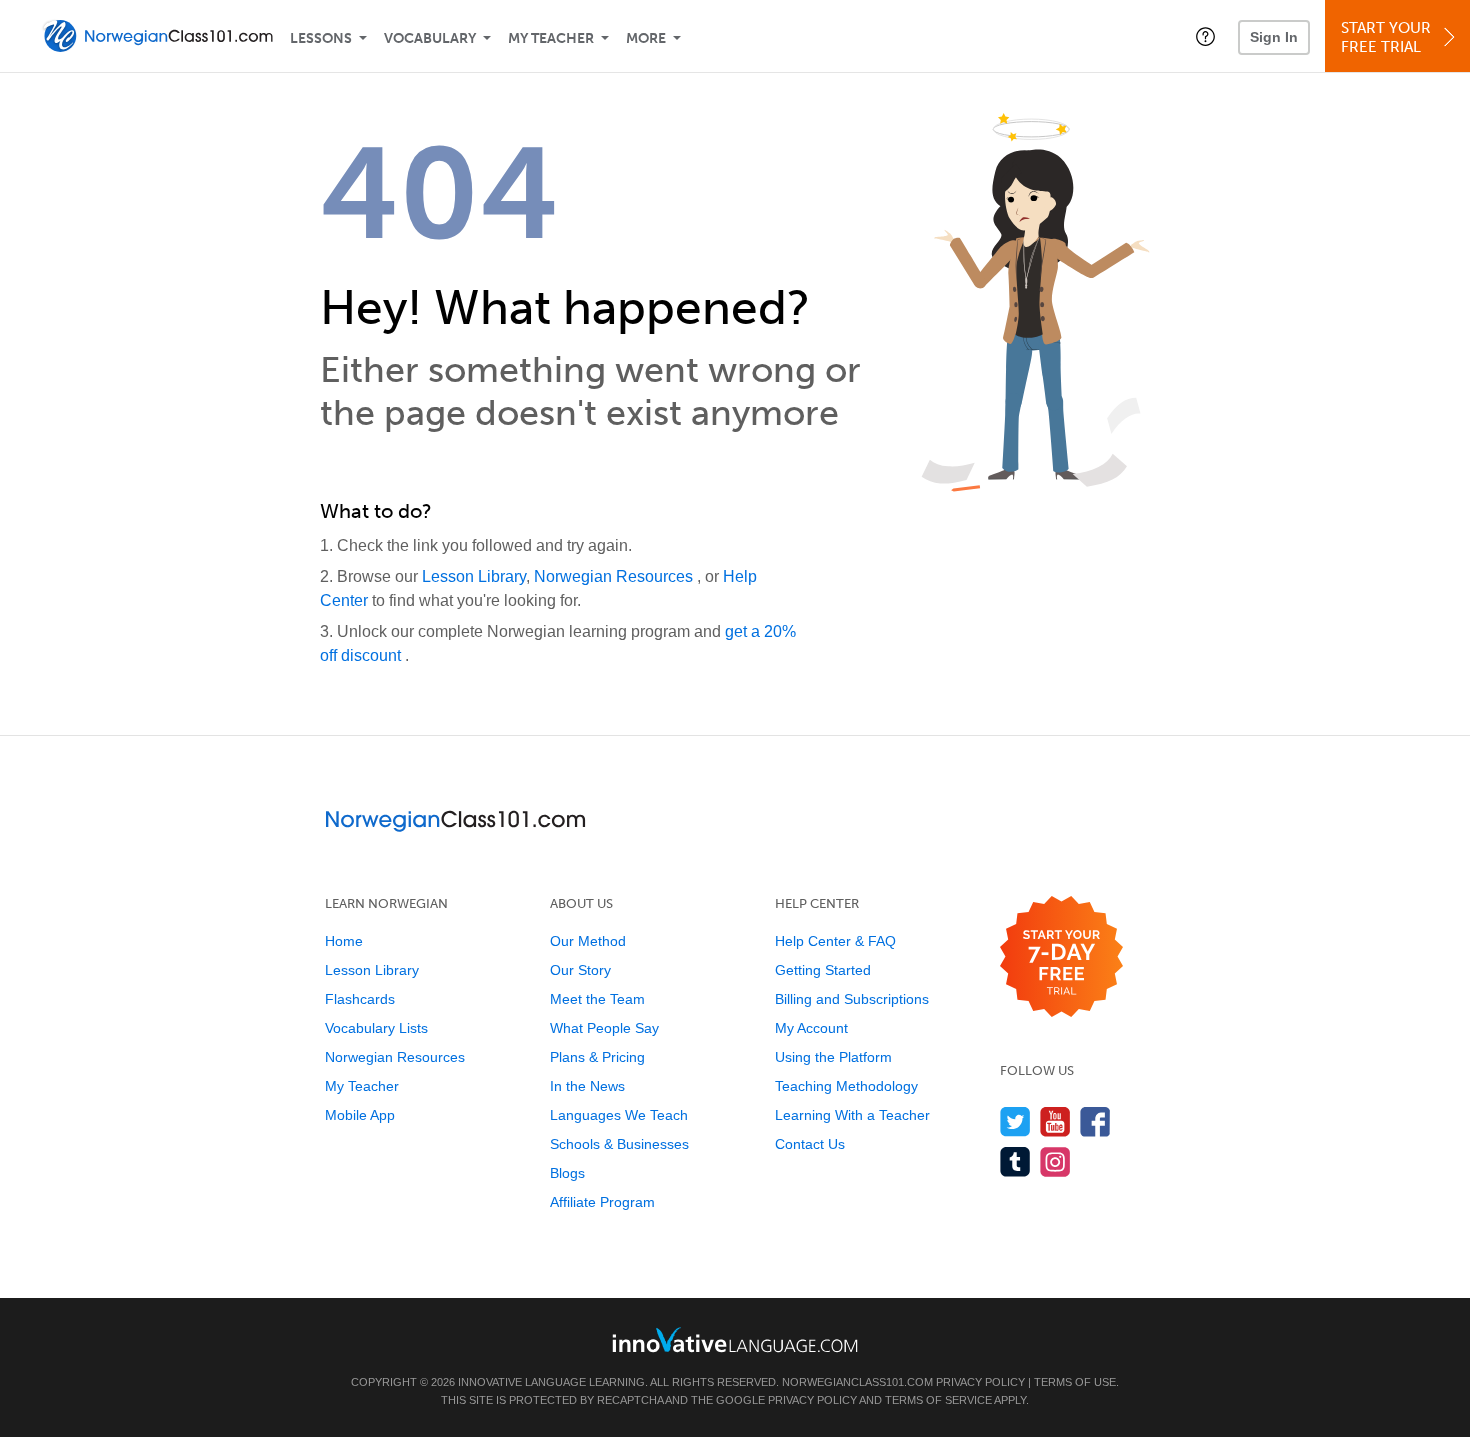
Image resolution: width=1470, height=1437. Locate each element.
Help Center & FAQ (835, 941)
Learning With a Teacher (852, 1115)
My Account (811, 1028)
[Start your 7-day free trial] (1061, 957)
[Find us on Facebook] (1095, 1121)
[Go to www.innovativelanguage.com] (735, 1339)
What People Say (604, 1028)
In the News (587, 1086)
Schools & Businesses (619, 1144)
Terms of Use (1075, 1382)
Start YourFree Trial (1386, 37)
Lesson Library (474, 576)
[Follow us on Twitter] (1015, 1121)
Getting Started (823, 970)
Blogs (567, 1173)
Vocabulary (430, 38)
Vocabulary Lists (376, 1028)
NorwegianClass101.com (857, 1382)
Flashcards (360, 999)
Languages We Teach (619, 1115)
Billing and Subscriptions (852, 999)
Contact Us (810, 1144)
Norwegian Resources (615, 576)
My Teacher (551, 38)
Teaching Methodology (846, 1086)
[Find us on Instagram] (1055, 1161)
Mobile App (360, 1115)
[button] (1205, 36)
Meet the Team (597, 999)
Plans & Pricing (597, 1057)
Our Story (580, 970)
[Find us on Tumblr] (1015, 1161)
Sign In (1274, 37)
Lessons (321, 38)
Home (344, 941)
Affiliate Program (602, 1202)
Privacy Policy (980, 1382)
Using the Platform (833, 1057)
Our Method (588, 941)
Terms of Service (938, 1400)
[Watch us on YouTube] (1055, 1121)
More (646, 38)
